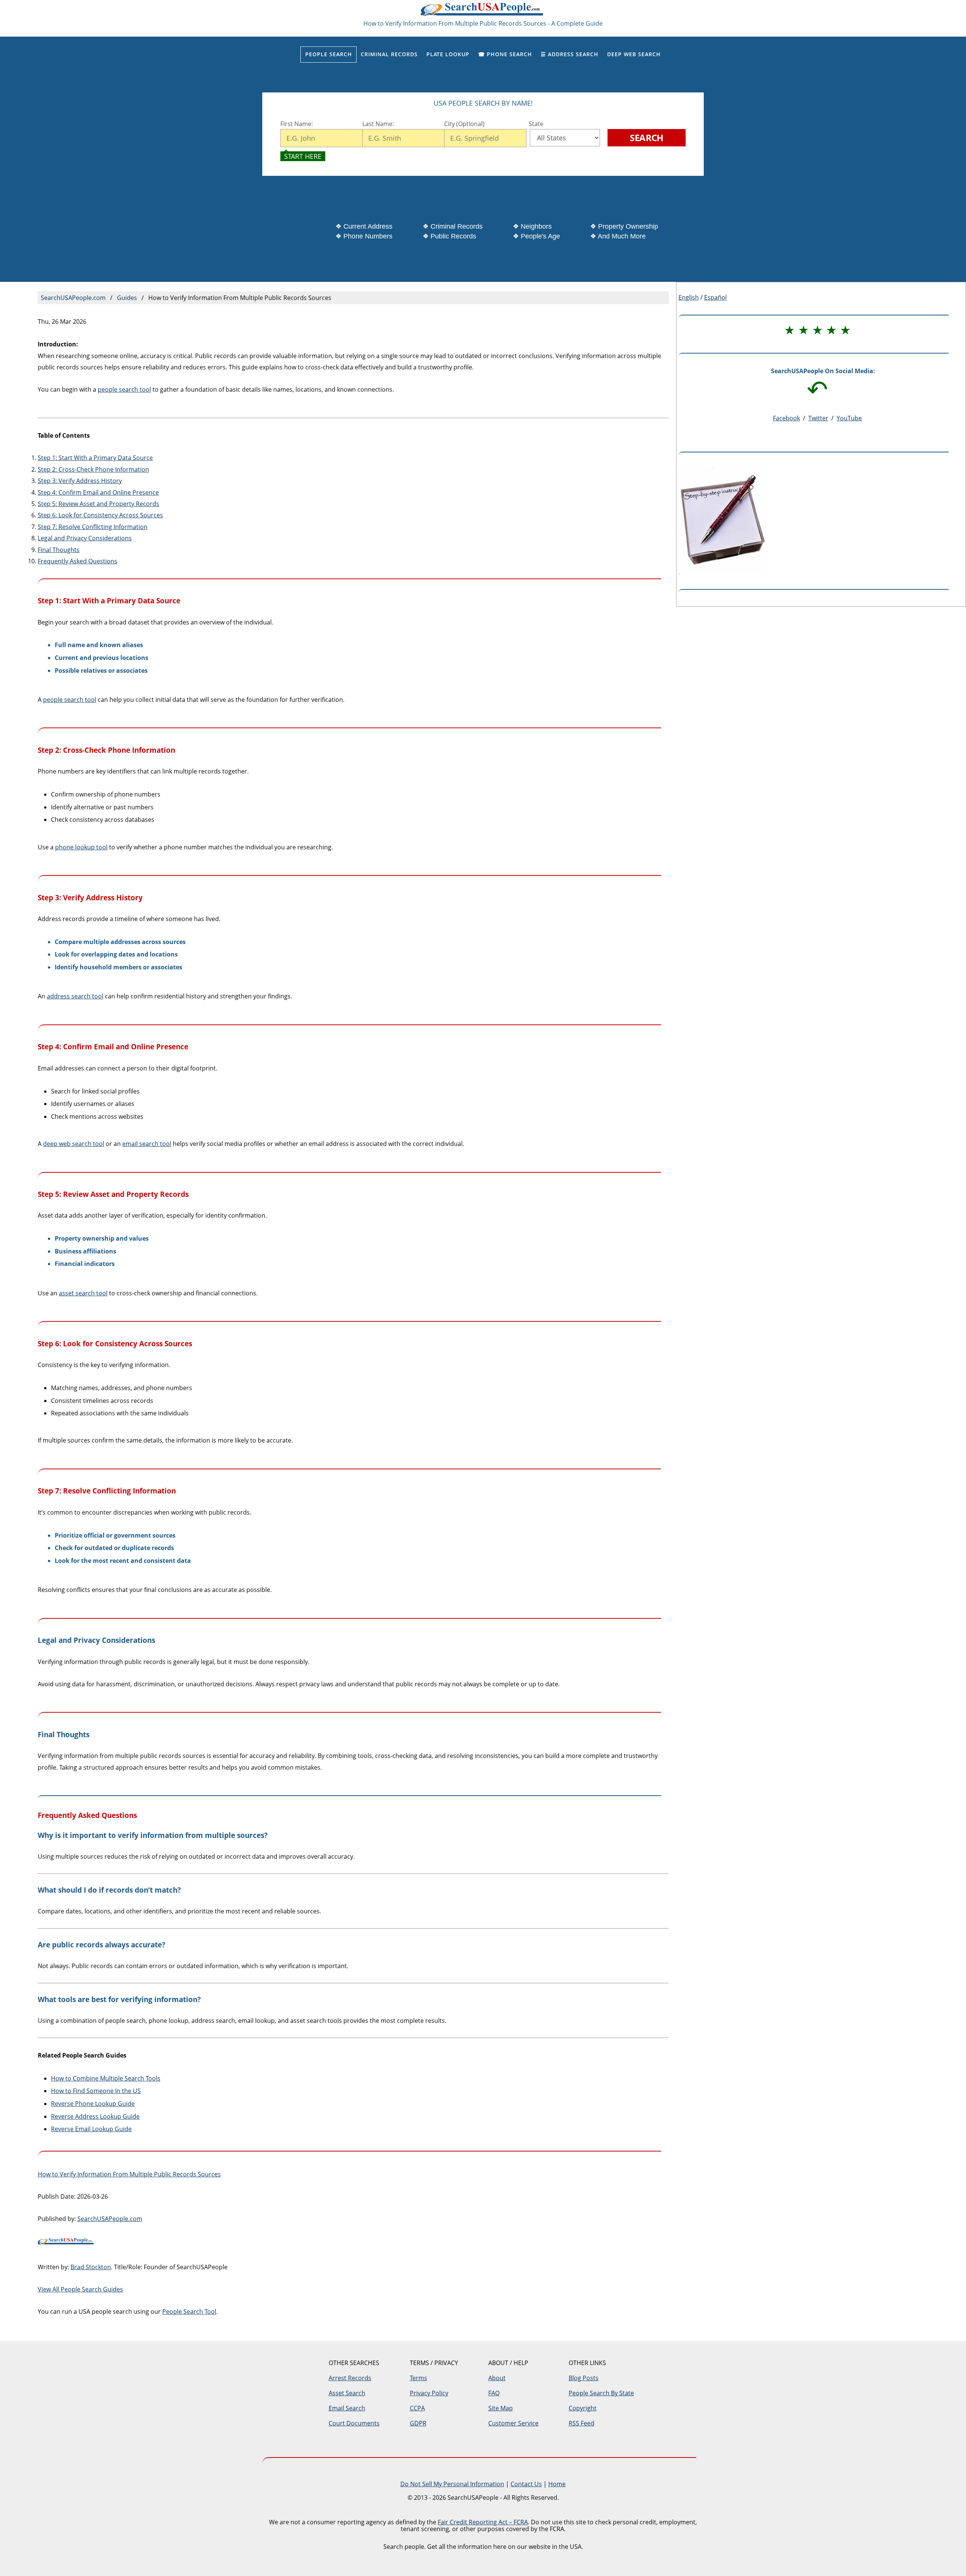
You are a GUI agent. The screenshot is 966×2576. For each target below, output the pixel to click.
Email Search (347, 2408)
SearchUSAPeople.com (483, 12)
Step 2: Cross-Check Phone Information (93, 469)
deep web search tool (74, 1144)
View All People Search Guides (80, 2289)
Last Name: (379, 124)
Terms (418, 2378)
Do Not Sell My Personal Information (452, 2484)
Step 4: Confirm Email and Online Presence (98, 492)
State (535, 124)
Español (715, 297)
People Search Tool (189, 2311)
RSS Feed (581, 2423)
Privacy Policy (429, 2393)
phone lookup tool (81, 847)
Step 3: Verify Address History (80, 481)
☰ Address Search (570, 54)
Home (557, 2484)
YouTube (849, 418)
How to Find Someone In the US (96, 2091)
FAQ (494, 2393)
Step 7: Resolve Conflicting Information (93, 527)
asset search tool (83, 1293)
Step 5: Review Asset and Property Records (98, 504)
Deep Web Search (634, 54)
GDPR (418, 2423)
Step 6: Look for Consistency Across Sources (100, 515)
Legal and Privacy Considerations (85, 538)
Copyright (583, 2408)
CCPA (417, 2408)
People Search (329, 54)
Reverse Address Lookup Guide (95, 2116)
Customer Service (513, 2423)
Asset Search (347, 2393)
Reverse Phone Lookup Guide (93, 2104)
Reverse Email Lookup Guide (91, 2129)
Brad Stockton (91, 2267)
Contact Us (526, 2484)
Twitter (818, 418)
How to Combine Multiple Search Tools (106, 2078)
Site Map (501, 2408)
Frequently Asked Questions (78, 561)
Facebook (786, 418)
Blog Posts (584, 2378)
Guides (127, 298)
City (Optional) (464, 124)
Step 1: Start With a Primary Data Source (95, 458)
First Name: (297, 124)
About (497, 2378)
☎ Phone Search (505, 54)
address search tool (75, 996)
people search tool (124, 389)
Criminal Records (389, 54)
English (689, 297)
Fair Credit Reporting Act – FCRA (483, 2522)
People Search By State (601, 2393)
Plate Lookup (448, 54)
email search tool (147, 1144)
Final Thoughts (59, 550)
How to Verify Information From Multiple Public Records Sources (129, 2174)
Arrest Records (350, 2378)
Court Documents (354, 2423)
